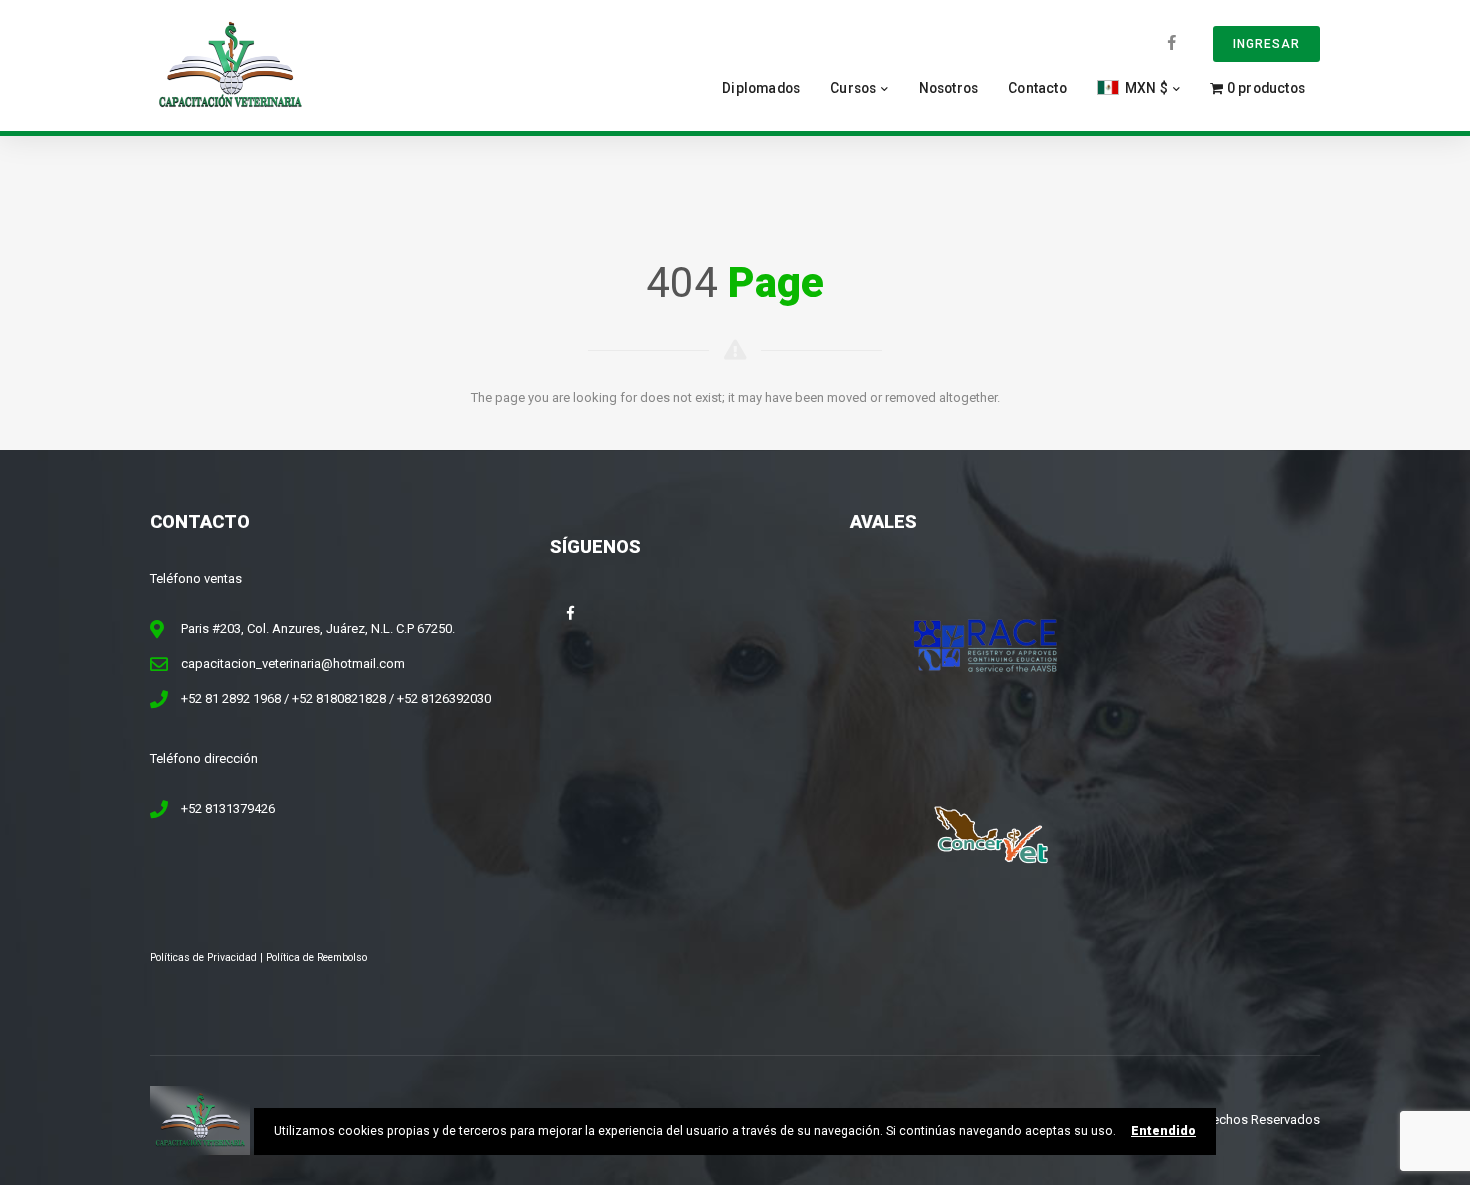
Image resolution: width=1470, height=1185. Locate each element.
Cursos (853, 88)
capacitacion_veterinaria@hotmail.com (293, 663)
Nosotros (949, 88)
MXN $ (1145, 88)
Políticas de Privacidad (203, 957)
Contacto (1037, 88)
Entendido (1163, 1131)
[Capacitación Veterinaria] (230, 64)
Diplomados (761, 88)
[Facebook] (1172, 43)
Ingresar (1266, 44)
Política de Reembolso (316, 957)
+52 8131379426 (228, 808)
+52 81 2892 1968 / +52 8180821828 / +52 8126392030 (336, 698)
